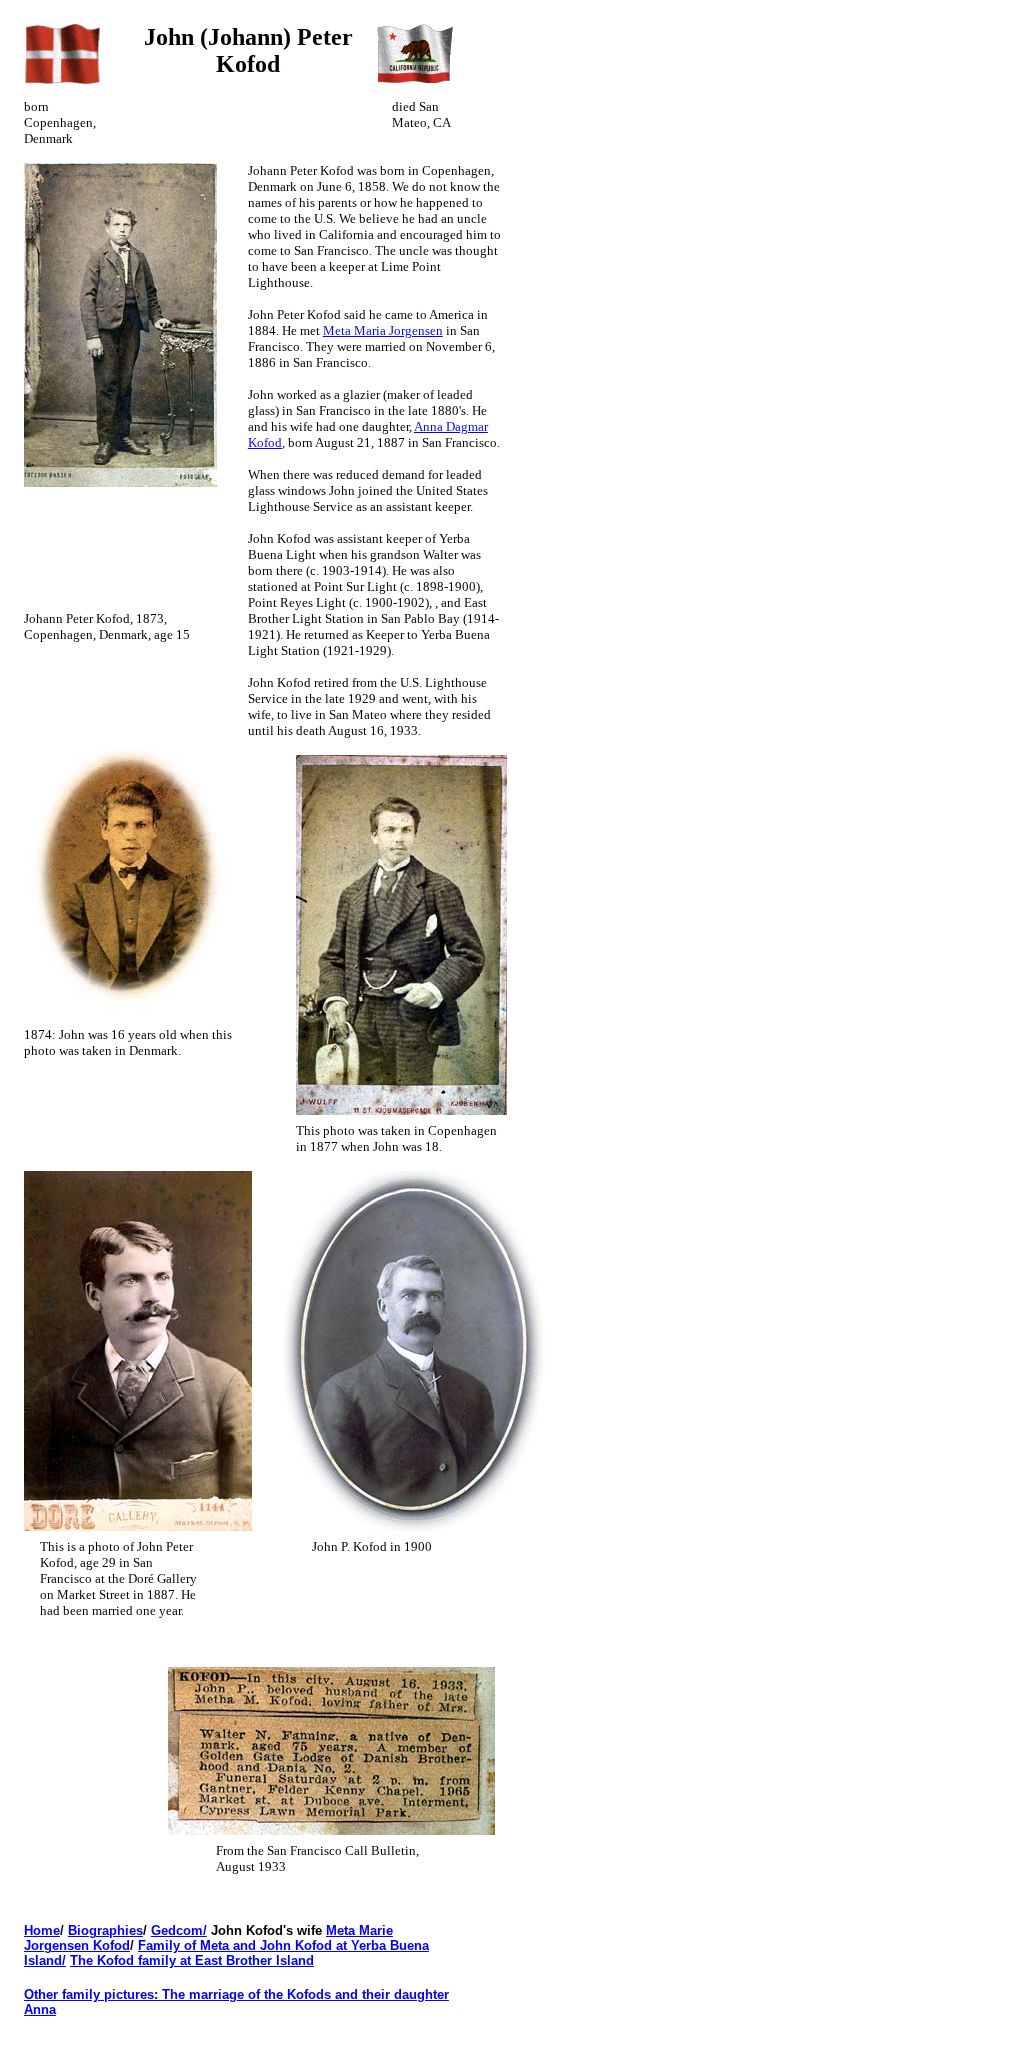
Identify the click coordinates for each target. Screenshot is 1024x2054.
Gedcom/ (179, 1930)
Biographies (105, 1930)
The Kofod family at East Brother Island (192, 1960)
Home (42, 1930)
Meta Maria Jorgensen (383, 330)
